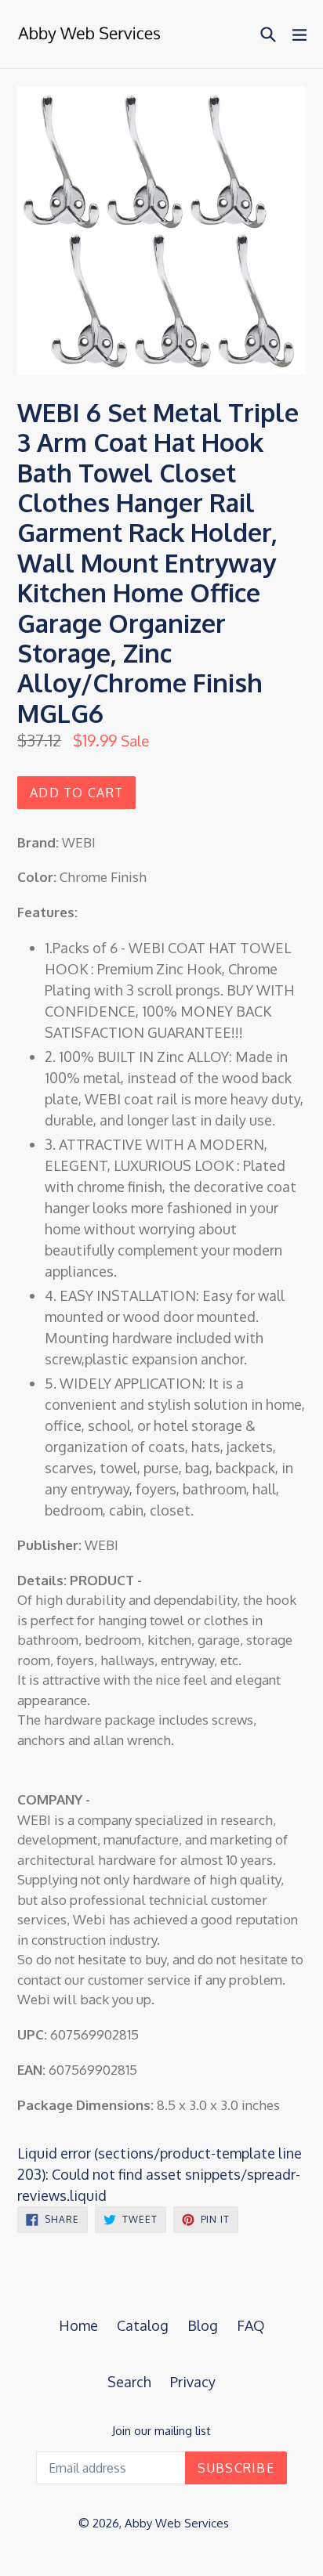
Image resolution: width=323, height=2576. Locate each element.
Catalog (143, 2325)
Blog (203, 2325)
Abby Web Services (177, 2523)
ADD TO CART (76, 793)
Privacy (193, 2382)
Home (78, 2325)
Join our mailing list (161, 2431)
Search (129, 2382)
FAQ (251, 2325)
